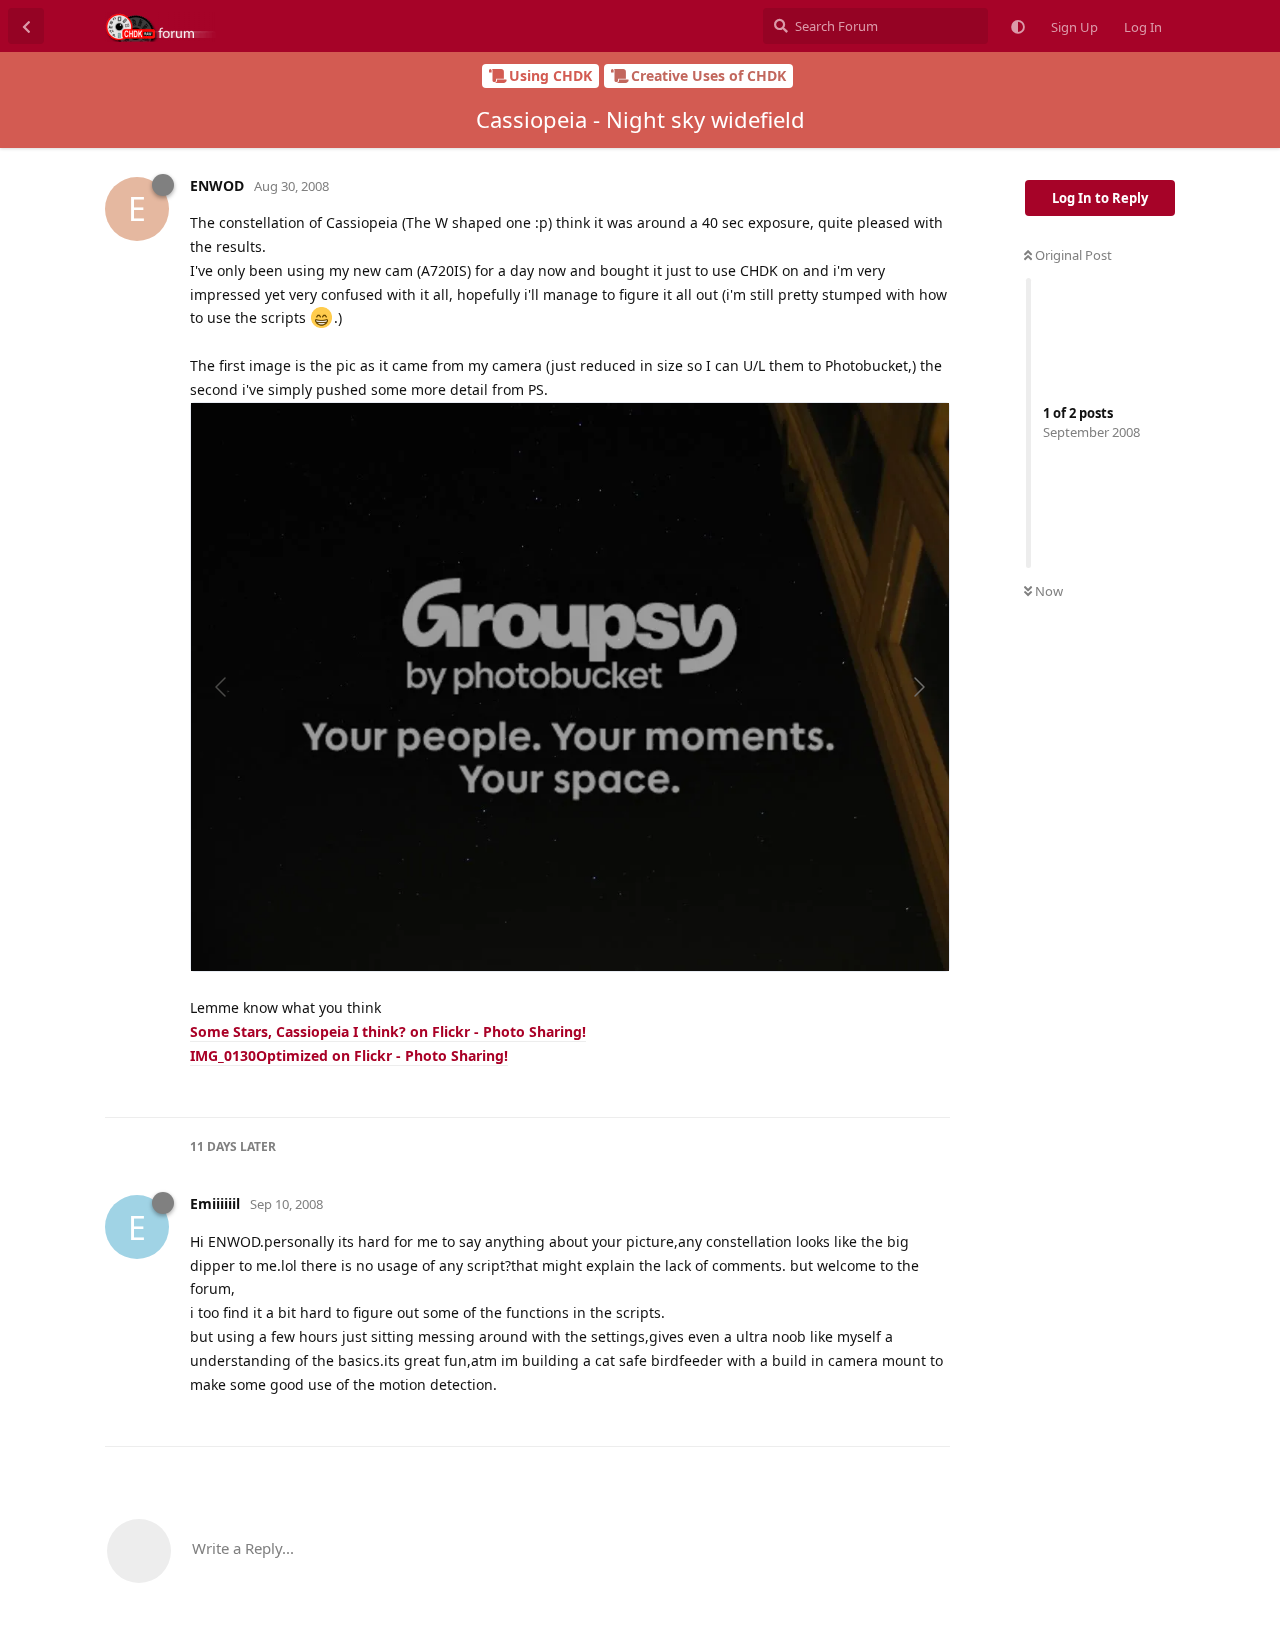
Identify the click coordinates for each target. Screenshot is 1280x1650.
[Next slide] (918, 687)
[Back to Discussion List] (26, 26)
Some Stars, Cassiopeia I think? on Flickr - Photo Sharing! (388, 1031)
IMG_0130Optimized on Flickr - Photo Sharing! (349, 1055)
